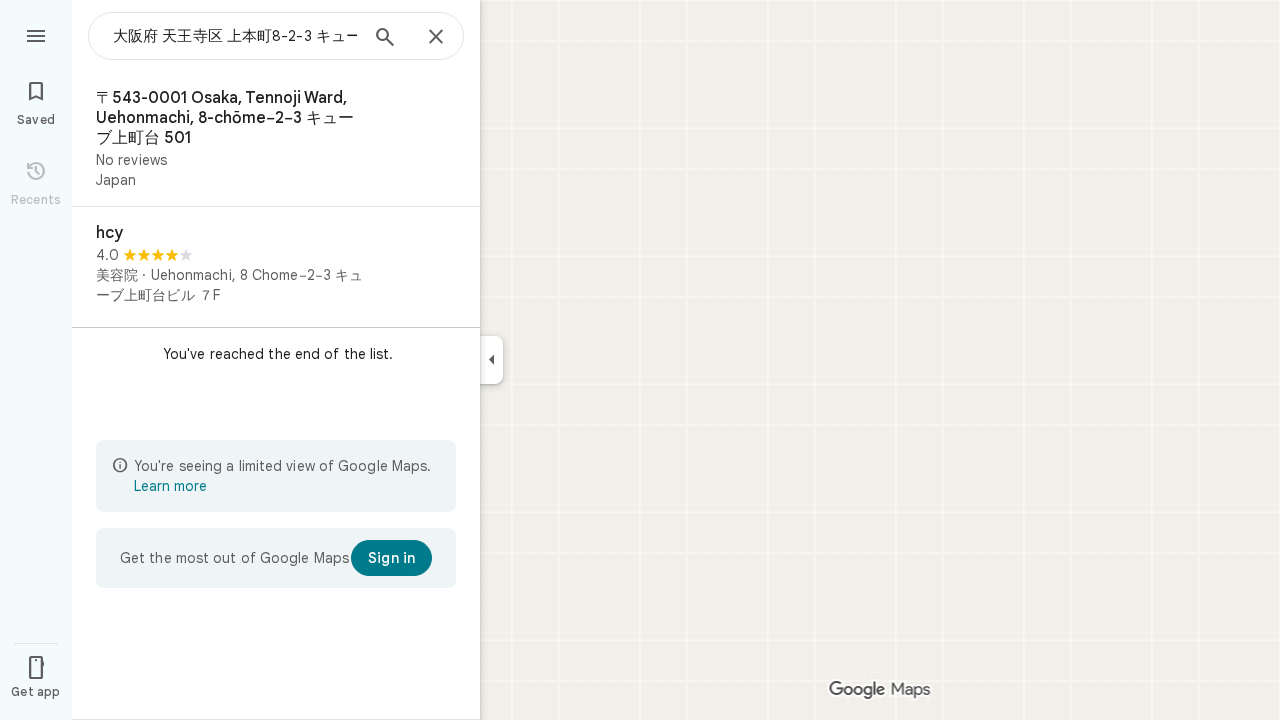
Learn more (170, 486)
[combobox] (235, 36)
